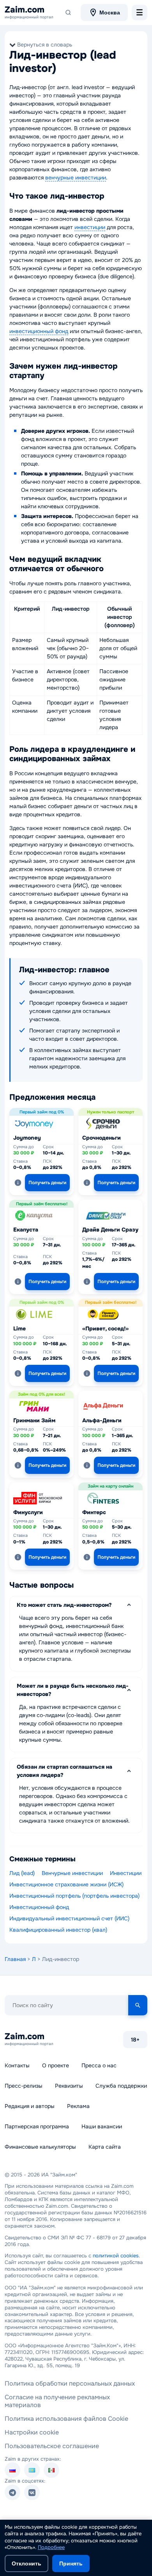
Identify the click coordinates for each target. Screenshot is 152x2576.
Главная (15, 1959)
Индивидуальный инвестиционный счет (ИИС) (69, 1918)
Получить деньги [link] (47, 1183)
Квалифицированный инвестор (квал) (58, 1930)
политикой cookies (116, 2256)
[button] (18, 1183)
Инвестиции (126, 1873)
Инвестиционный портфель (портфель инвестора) (74, 1896)
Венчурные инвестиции (72, 1873)
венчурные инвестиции (76, 177)
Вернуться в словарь (45, 45)
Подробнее (51, 2547)
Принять (71, 2563)
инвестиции (90, 227)
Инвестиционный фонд (39, 1907)
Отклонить (27, 2563)
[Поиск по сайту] (68, 13)
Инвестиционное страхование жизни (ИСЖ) (66, 1884)
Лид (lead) (22, 1873)
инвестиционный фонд (39, 331)
